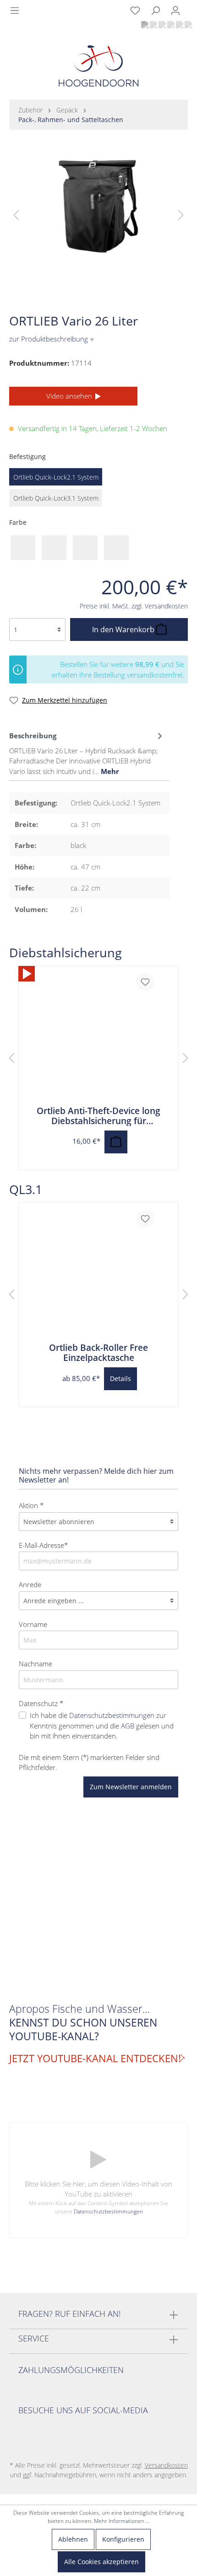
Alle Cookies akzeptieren (101, 2562)
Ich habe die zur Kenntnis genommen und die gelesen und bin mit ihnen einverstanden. (102, 1725)
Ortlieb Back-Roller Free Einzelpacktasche (98, 1353)
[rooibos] (116, 548)
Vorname (33, 1624)
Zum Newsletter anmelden (131, 1787)
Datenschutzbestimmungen (112, 1715)
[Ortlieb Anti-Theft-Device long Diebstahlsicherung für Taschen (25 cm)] (27, 974)
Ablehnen (73, 2539)
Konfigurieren (123, 2539)
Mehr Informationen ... (122, 2521)
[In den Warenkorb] (116, 1142)
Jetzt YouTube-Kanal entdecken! (95, 2059)
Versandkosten (166, 2465)
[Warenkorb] (191, 5)
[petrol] (85, 548)
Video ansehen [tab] (70, 396)
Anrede (30, 1584)
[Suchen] (155, 11)
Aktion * (31, 1505)
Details (120, 1379)
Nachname (36, 1664)
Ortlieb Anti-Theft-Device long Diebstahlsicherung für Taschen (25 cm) (98, 1116)
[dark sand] (54, 548)
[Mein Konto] (175, 11)
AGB (128, 1726)
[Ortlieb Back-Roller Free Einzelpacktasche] (98, 1273)
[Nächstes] (181, 215)
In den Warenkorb (124, 629)
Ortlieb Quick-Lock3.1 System (56, 498)
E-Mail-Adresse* (43, 1545)
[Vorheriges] (16, 215)
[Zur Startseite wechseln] (99, 68)
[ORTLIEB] (172, 296)
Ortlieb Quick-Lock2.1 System (56, 477)
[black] (23, 548)
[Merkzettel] (135, 11)
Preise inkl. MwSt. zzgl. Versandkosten (134, 606)
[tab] (87, 752)
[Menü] (15, 11)
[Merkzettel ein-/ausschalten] (145, 982)
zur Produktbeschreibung (52, 339)
